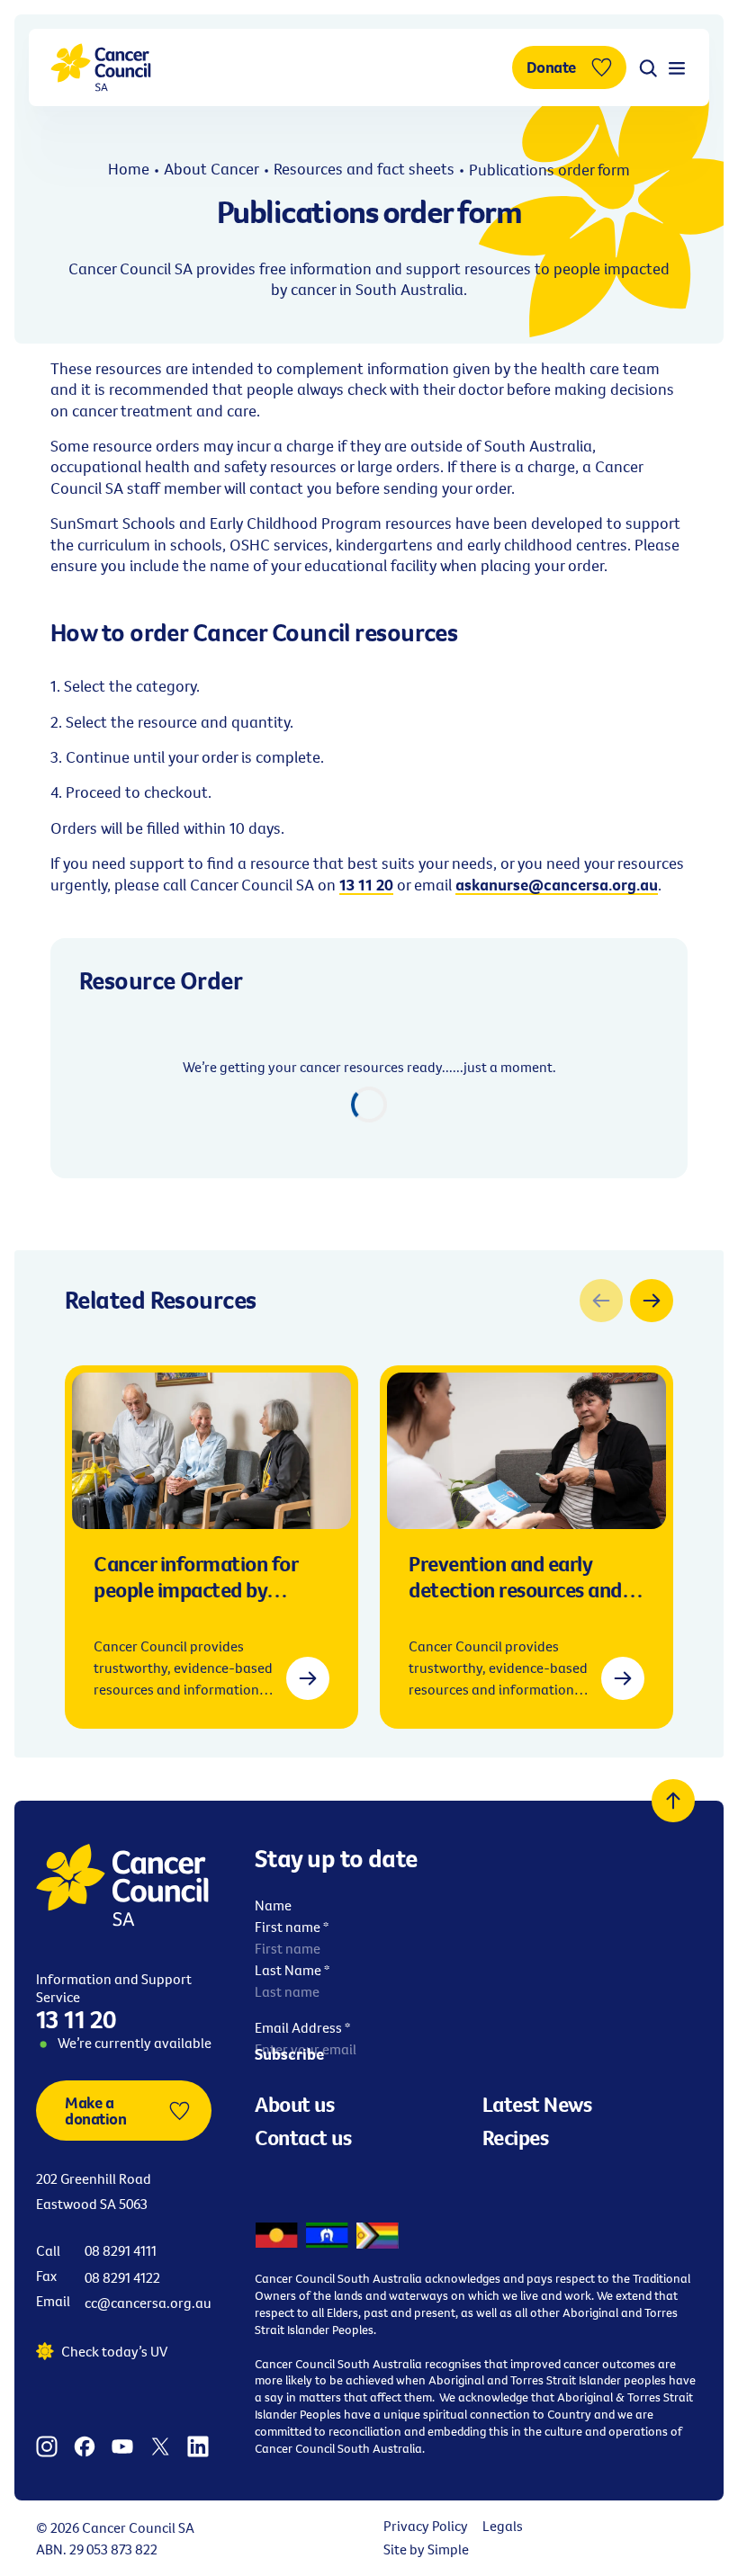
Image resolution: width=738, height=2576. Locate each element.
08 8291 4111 (121, 2250)
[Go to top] (673, 1801)
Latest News (537, 2104)
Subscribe (289, 2054)
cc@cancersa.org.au (148, 2303)
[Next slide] (652, 1301)
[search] (648, 67)
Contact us (303, 2137)
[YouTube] (122, 2445)
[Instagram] (47, 2445)
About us (294, 2104)
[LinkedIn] (198, 2445)
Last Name (292, 1970)
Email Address (302, 2027)
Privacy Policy (426, 2526)
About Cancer (211, 169)
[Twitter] (160, 2445)
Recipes (516, 2137)
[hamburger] (677, 67)
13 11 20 (76, 2019)
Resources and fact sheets (364, 169)
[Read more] (308, 1678)
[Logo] (101, 67)
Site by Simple (426, 2549)
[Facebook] (85, 2445)
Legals (503, 2526)
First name (292, 1927)
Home (129, 169)
